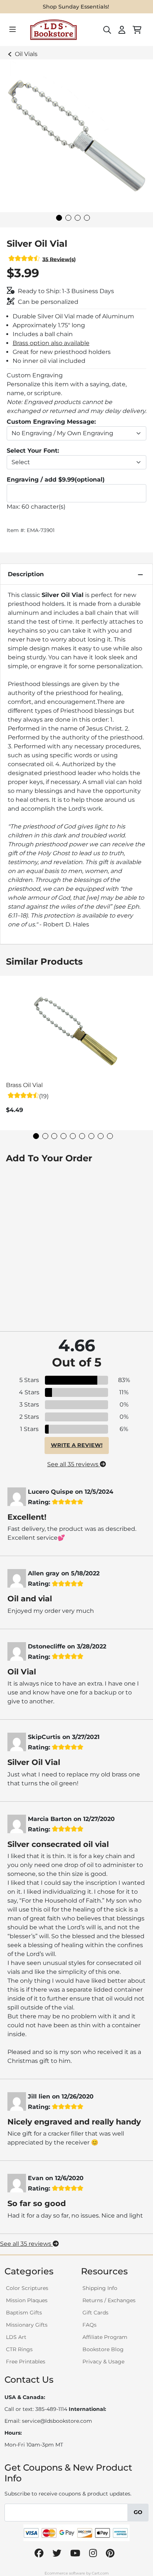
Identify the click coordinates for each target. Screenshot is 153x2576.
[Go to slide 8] (101, 1136)
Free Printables (26, 2362)
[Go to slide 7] (91, 1136)
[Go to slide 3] (78, 218)
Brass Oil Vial (24, 1085)
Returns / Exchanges (109, 2300)
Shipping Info (100, 2288)
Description (26, 574)
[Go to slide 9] (110, 1136)
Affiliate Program (105, 2337)
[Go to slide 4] (87, 218)
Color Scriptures (27, 2288)
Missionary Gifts (27, 2325)
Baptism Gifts (24, 2313)
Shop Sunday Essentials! (76, 7)
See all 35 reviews (74, 1464)
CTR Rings (19, 2349)
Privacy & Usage (103, 2362)
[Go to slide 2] (68, 218)
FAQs (89, 2325)
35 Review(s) (59, 259)
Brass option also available (51, 343)
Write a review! (77, 1445)
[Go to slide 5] (73, 1136)
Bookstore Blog (103, 2349)
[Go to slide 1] (59, 218)
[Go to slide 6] (82, 1136)
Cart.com (100, 2573)
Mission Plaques (27, 2300)
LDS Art (16, 2337)
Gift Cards (95, 2313)
